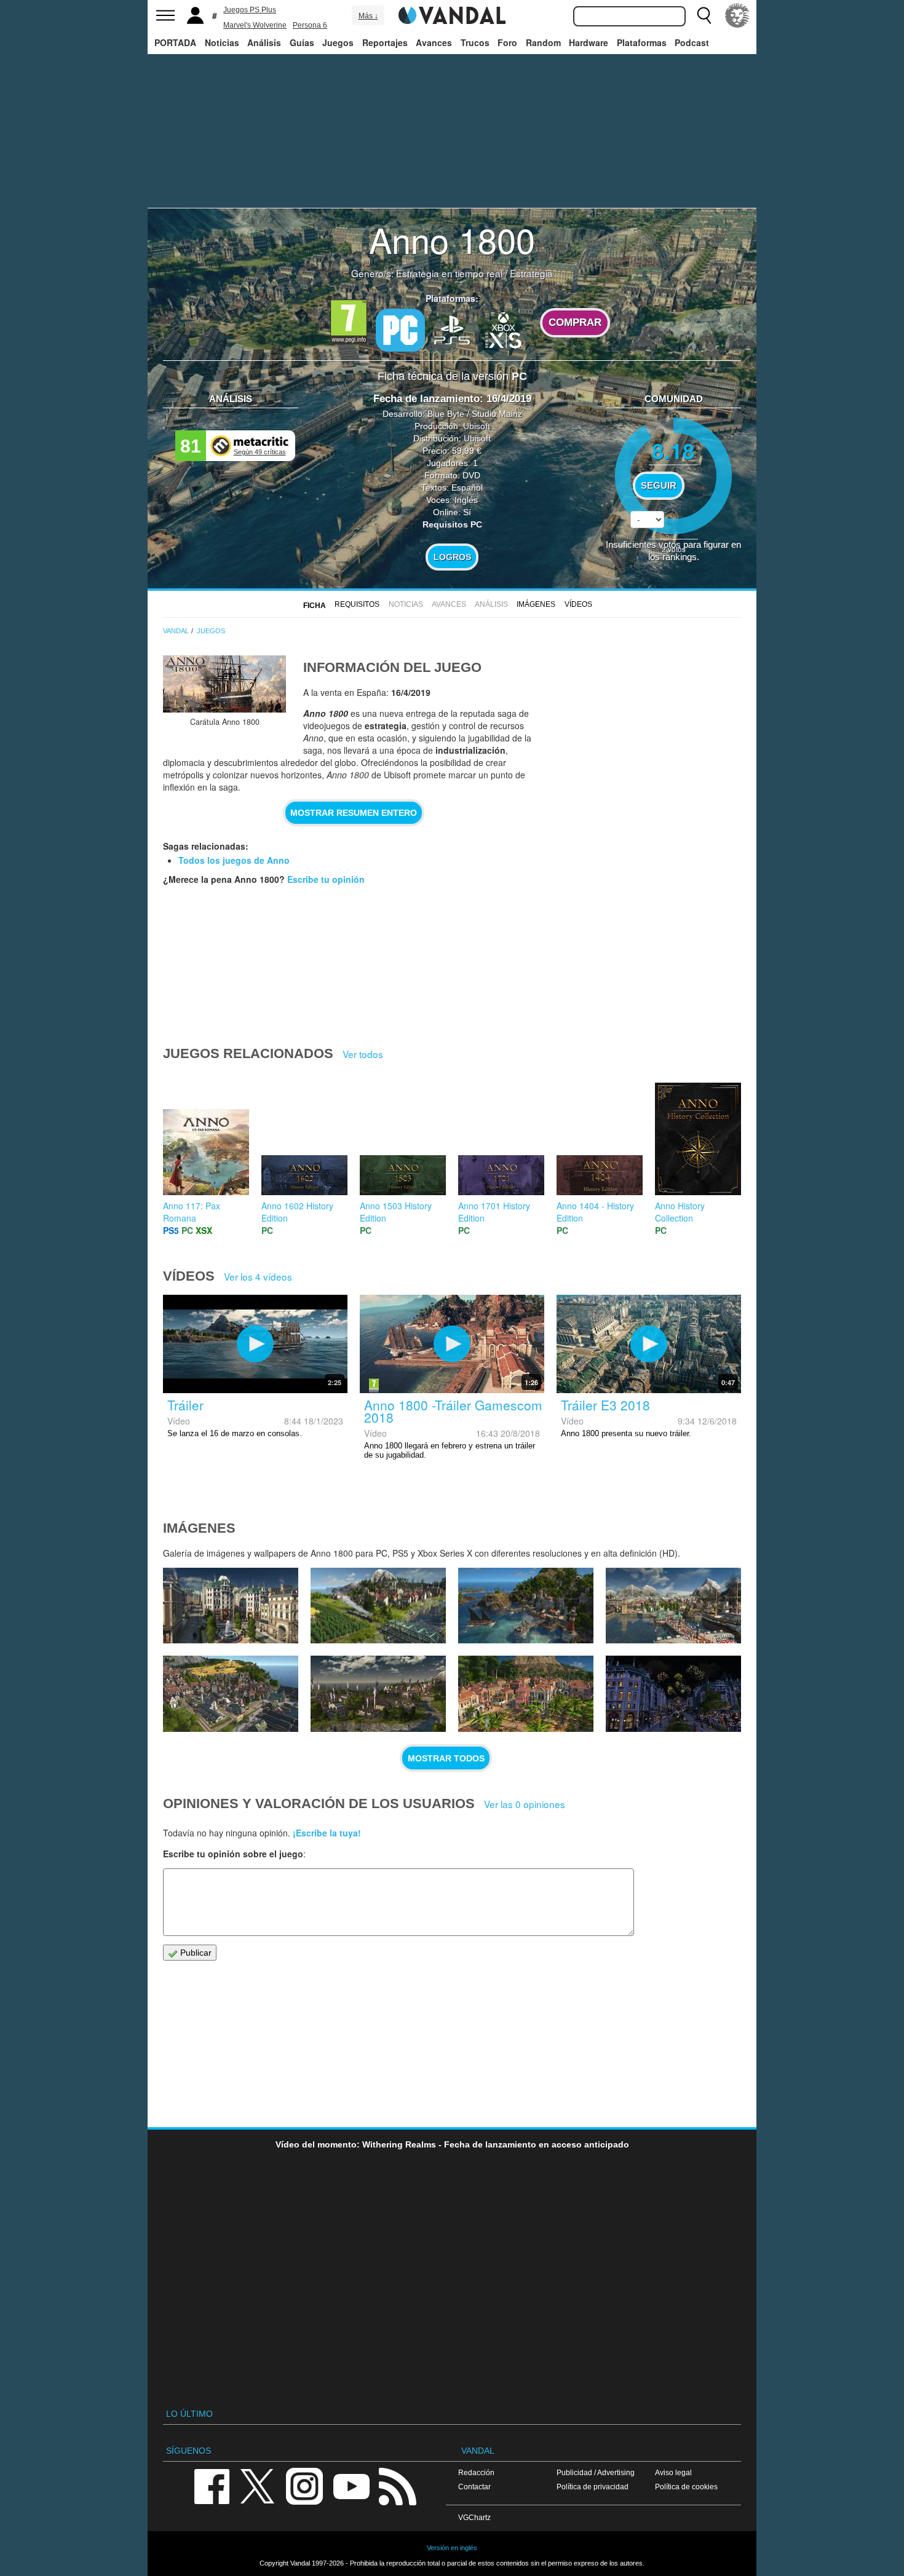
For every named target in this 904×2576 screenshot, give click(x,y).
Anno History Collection (680, 1212)
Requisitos (357, 604)
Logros (452, 557)
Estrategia (531, 273)
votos (674, 549)
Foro (507, 42)
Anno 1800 (452, 239)
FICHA (315, 606)
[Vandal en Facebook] (212, 2485)
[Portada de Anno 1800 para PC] (224, 684)
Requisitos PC (452, 524)
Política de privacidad (593, 2487)
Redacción (476, 2472)
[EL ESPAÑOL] (737, 15)
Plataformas (642, 42)
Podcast (692, 42)
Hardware (589, 42)
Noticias (222, 42)
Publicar (195, 1953)
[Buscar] (704, 15)
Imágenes (536, 604)
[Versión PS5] (452, 329)
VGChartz (474, 2517)
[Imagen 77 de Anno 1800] (673, 1694)
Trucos (475, 42)
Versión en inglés (452, 2548)
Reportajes (385, 42)
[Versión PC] (400, 330)
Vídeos (578, 604)
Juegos (338, 42)
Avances (434, 42)
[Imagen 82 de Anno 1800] (526, 1606)
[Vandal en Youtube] (351, 2485)
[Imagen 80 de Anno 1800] (231, 1694)
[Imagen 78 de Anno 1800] (526, 1694)
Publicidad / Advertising (596, 2472)
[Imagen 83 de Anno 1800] (378, 1606)
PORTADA (175, 42)
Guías (302, 42)
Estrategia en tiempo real (449, 273)
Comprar (575, 322)
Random (543, 42)
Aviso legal (673, 2472)
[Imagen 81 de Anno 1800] (673, 1606)
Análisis (264, 42)
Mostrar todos (446, 1758)
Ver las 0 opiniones (525, 1804)
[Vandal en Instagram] (304, 2485)
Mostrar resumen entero (354, 813)
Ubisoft (477, 426)
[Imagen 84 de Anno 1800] (231, 1606)
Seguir (659, 486)
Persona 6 (310, 25)
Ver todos (363, 1054)
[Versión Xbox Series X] (504, 329)
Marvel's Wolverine (255, 25)
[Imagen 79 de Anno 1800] (378, 1694)
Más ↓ (368, 16)
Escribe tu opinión (326, 879)
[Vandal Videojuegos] (452, 14)
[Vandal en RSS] (397, 2485)
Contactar (474, 2487)
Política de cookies (686, 2487)
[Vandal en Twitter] (258, 2485)
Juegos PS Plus (250, 10)
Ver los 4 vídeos (258, 1276)
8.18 (673, 450)
